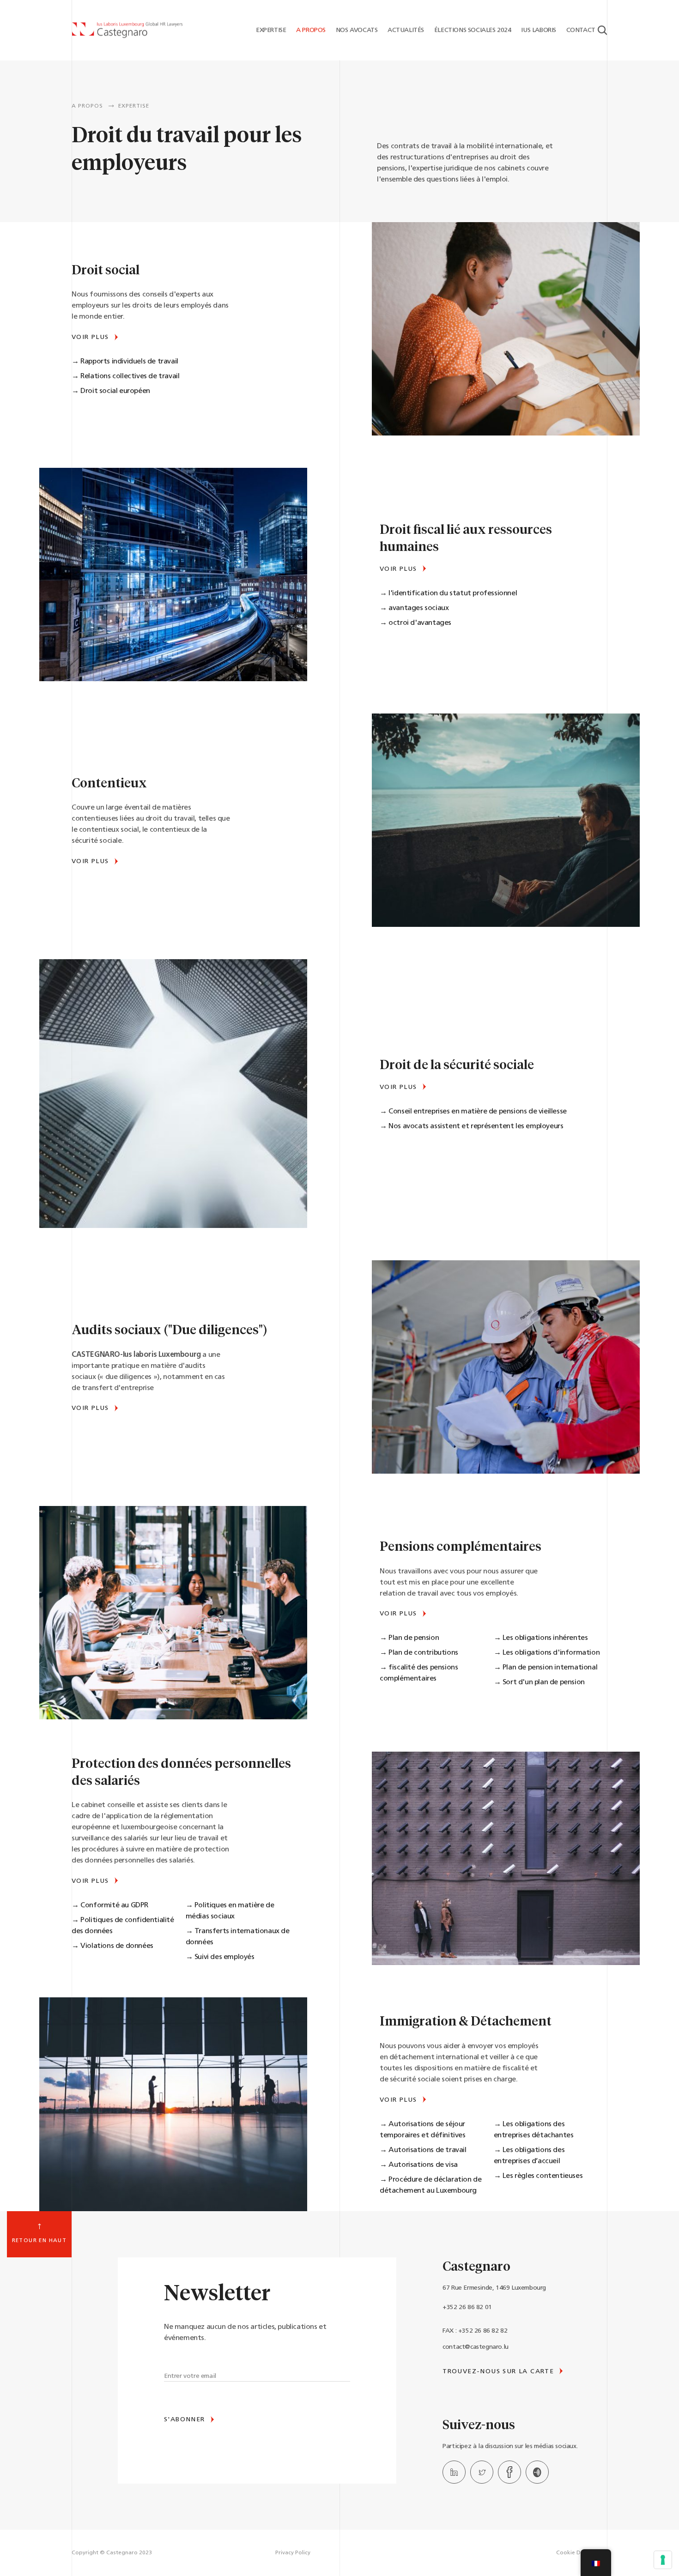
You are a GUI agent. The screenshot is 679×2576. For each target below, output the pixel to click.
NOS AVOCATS (356, 30)
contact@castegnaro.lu (476, 2347)
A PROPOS (310, 30)
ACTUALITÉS (405, 30)
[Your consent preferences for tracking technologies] (663, 2560)
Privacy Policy (293, 2553)
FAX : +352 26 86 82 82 (475, 2331)
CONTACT (580, 30)
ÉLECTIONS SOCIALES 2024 (472, 30)
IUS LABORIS (538, 30)
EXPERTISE (270, 30)
